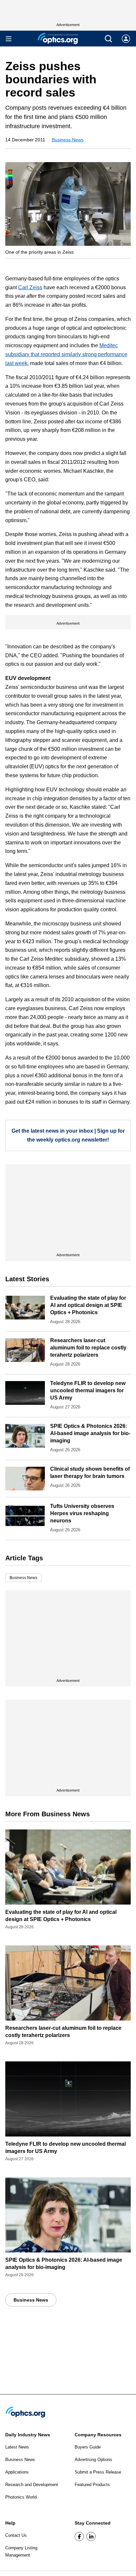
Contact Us (16, 2535)
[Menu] (9, 39)
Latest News (17, 2447)
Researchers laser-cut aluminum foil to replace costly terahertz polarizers (88, 1348)
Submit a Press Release (98, 2472)
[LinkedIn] (91, 2536)
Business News (68, 140)
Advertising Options (93, 2460)
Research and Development (32, 2485)
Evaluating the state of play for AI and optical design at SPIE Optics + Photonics (88, 1305)
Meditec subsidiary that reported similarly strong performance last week (66, 354)
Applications (17, 2472)
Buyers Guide (88, 2447)
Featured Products (92, 2485)
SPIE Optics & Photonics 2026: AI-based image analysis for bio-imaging (90, 1433)
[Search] (108, 39)
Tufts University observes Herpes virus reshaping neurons (82, 1513)
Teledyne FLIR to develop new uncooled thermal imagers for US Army (88, 1390)
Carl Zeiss (30, 287)
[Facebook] (79, 2536)
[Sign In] (126, 39)
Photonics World (21, 2497)
